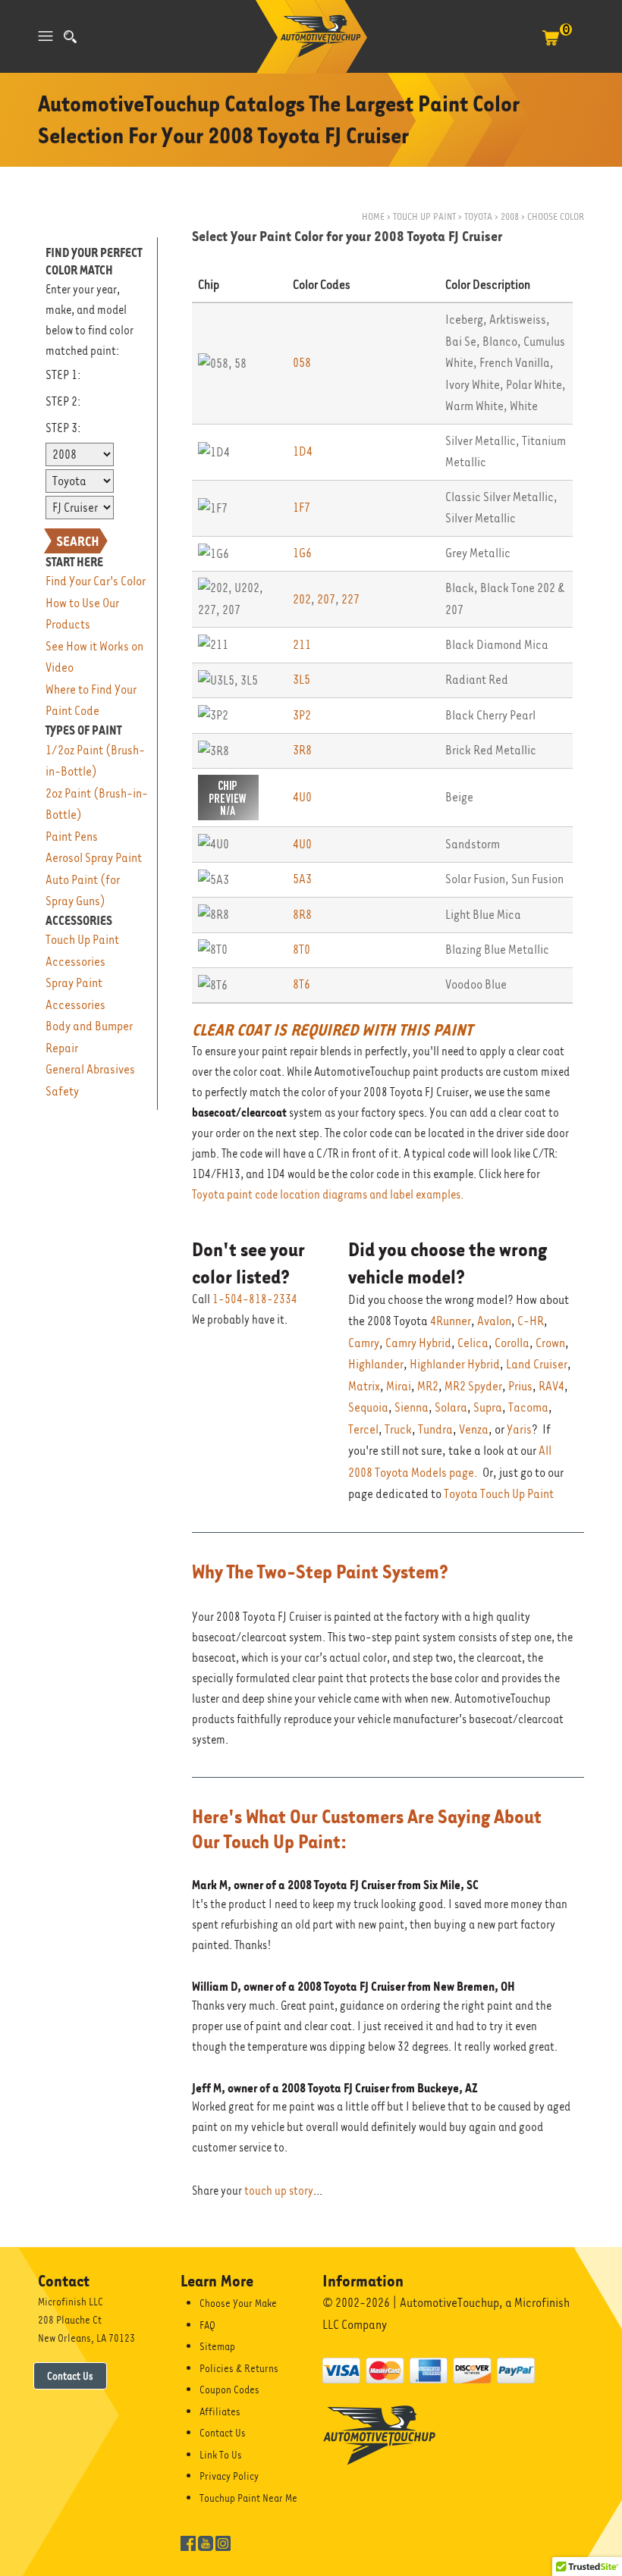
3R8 (302, 750)
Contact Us (70, 2376)
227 (350, 599)
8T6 (302, 984)
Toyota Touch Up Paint (499, 1494)
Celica (473, 1343)
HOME (373, 216)
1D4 (303, 451)
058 (302, 363)
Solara (451, 1407)
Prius (520, 1386)
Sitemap (217, 2346)
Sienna (412, 1407)
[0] (551, 45)
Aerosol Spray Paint (94, 858)
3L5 (302, 680)
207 (326, 599)
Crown (550, 1343)
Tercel (363, 1429)
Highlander (376, 1364)
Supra (488, 1407)
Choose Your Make (238, 2303)
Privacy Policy (229, 2476)
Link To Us (221, 2455)
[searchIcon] (70, 37)
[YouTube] (206, 2542)
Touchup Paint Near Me (248, 2498)
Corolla (512, 1343)
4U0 (302, 797)
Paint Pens (72, 837)
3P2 (302, 715)
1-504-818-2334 (255, 1299)
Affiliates (220, 2411)
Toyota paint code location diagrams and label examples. (328, 1195)
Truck (398, 1429)
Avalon (494, 1321)
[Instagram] (223, 2542)
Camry (364, 1343)
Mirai (399, 1386)
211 (302, 645)
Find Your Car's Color (96, 581)
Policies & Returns (239, 2368)
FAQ (207, 2325)
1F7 (302, 508)
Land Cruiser (537, 1364)
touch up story (279, 2191)
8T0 (302, 950)
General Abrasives (90, 1069)
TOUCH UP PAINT (424, 216)
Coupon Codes (229, 2390)
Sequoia (368, 1407)
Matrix (364, 1386)
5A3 (302, 879)
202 (302, 599)
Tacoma (528, 1407)
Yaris (519, 1429)
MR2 (428, 1386)
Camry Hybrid (418, 1343)
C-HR (531, 1321)
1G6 (302, 553)
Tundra (435, 1429)
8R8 (302, 915)
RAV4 (551, 1386)
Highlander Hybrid (455, 1364)
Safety (62, 1091)
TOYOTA (478, 216)
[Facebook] (188, 2542)
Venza (474, 1429)
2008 (510, 216)
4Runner (451, 1321)
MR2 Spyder (473, 1386)
